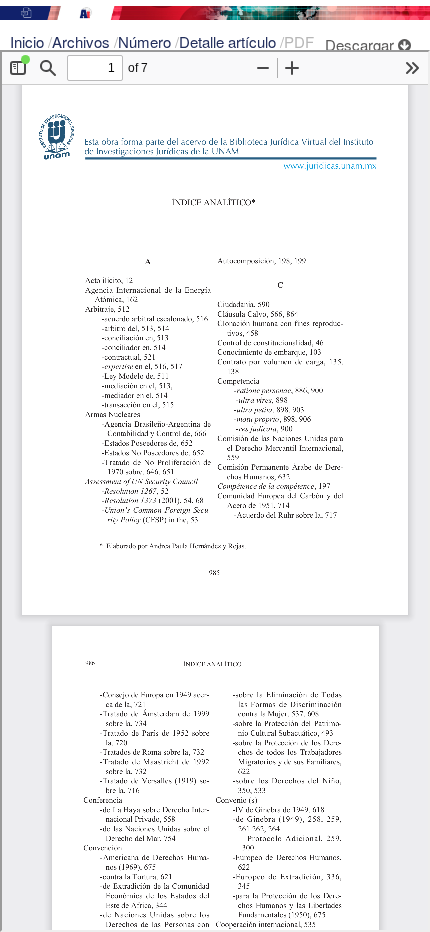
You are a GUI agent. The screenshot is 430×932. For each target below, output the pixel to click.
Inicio (29, 41)
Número (146, 41)
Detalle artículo (229, 41)
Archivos (83, 41)
